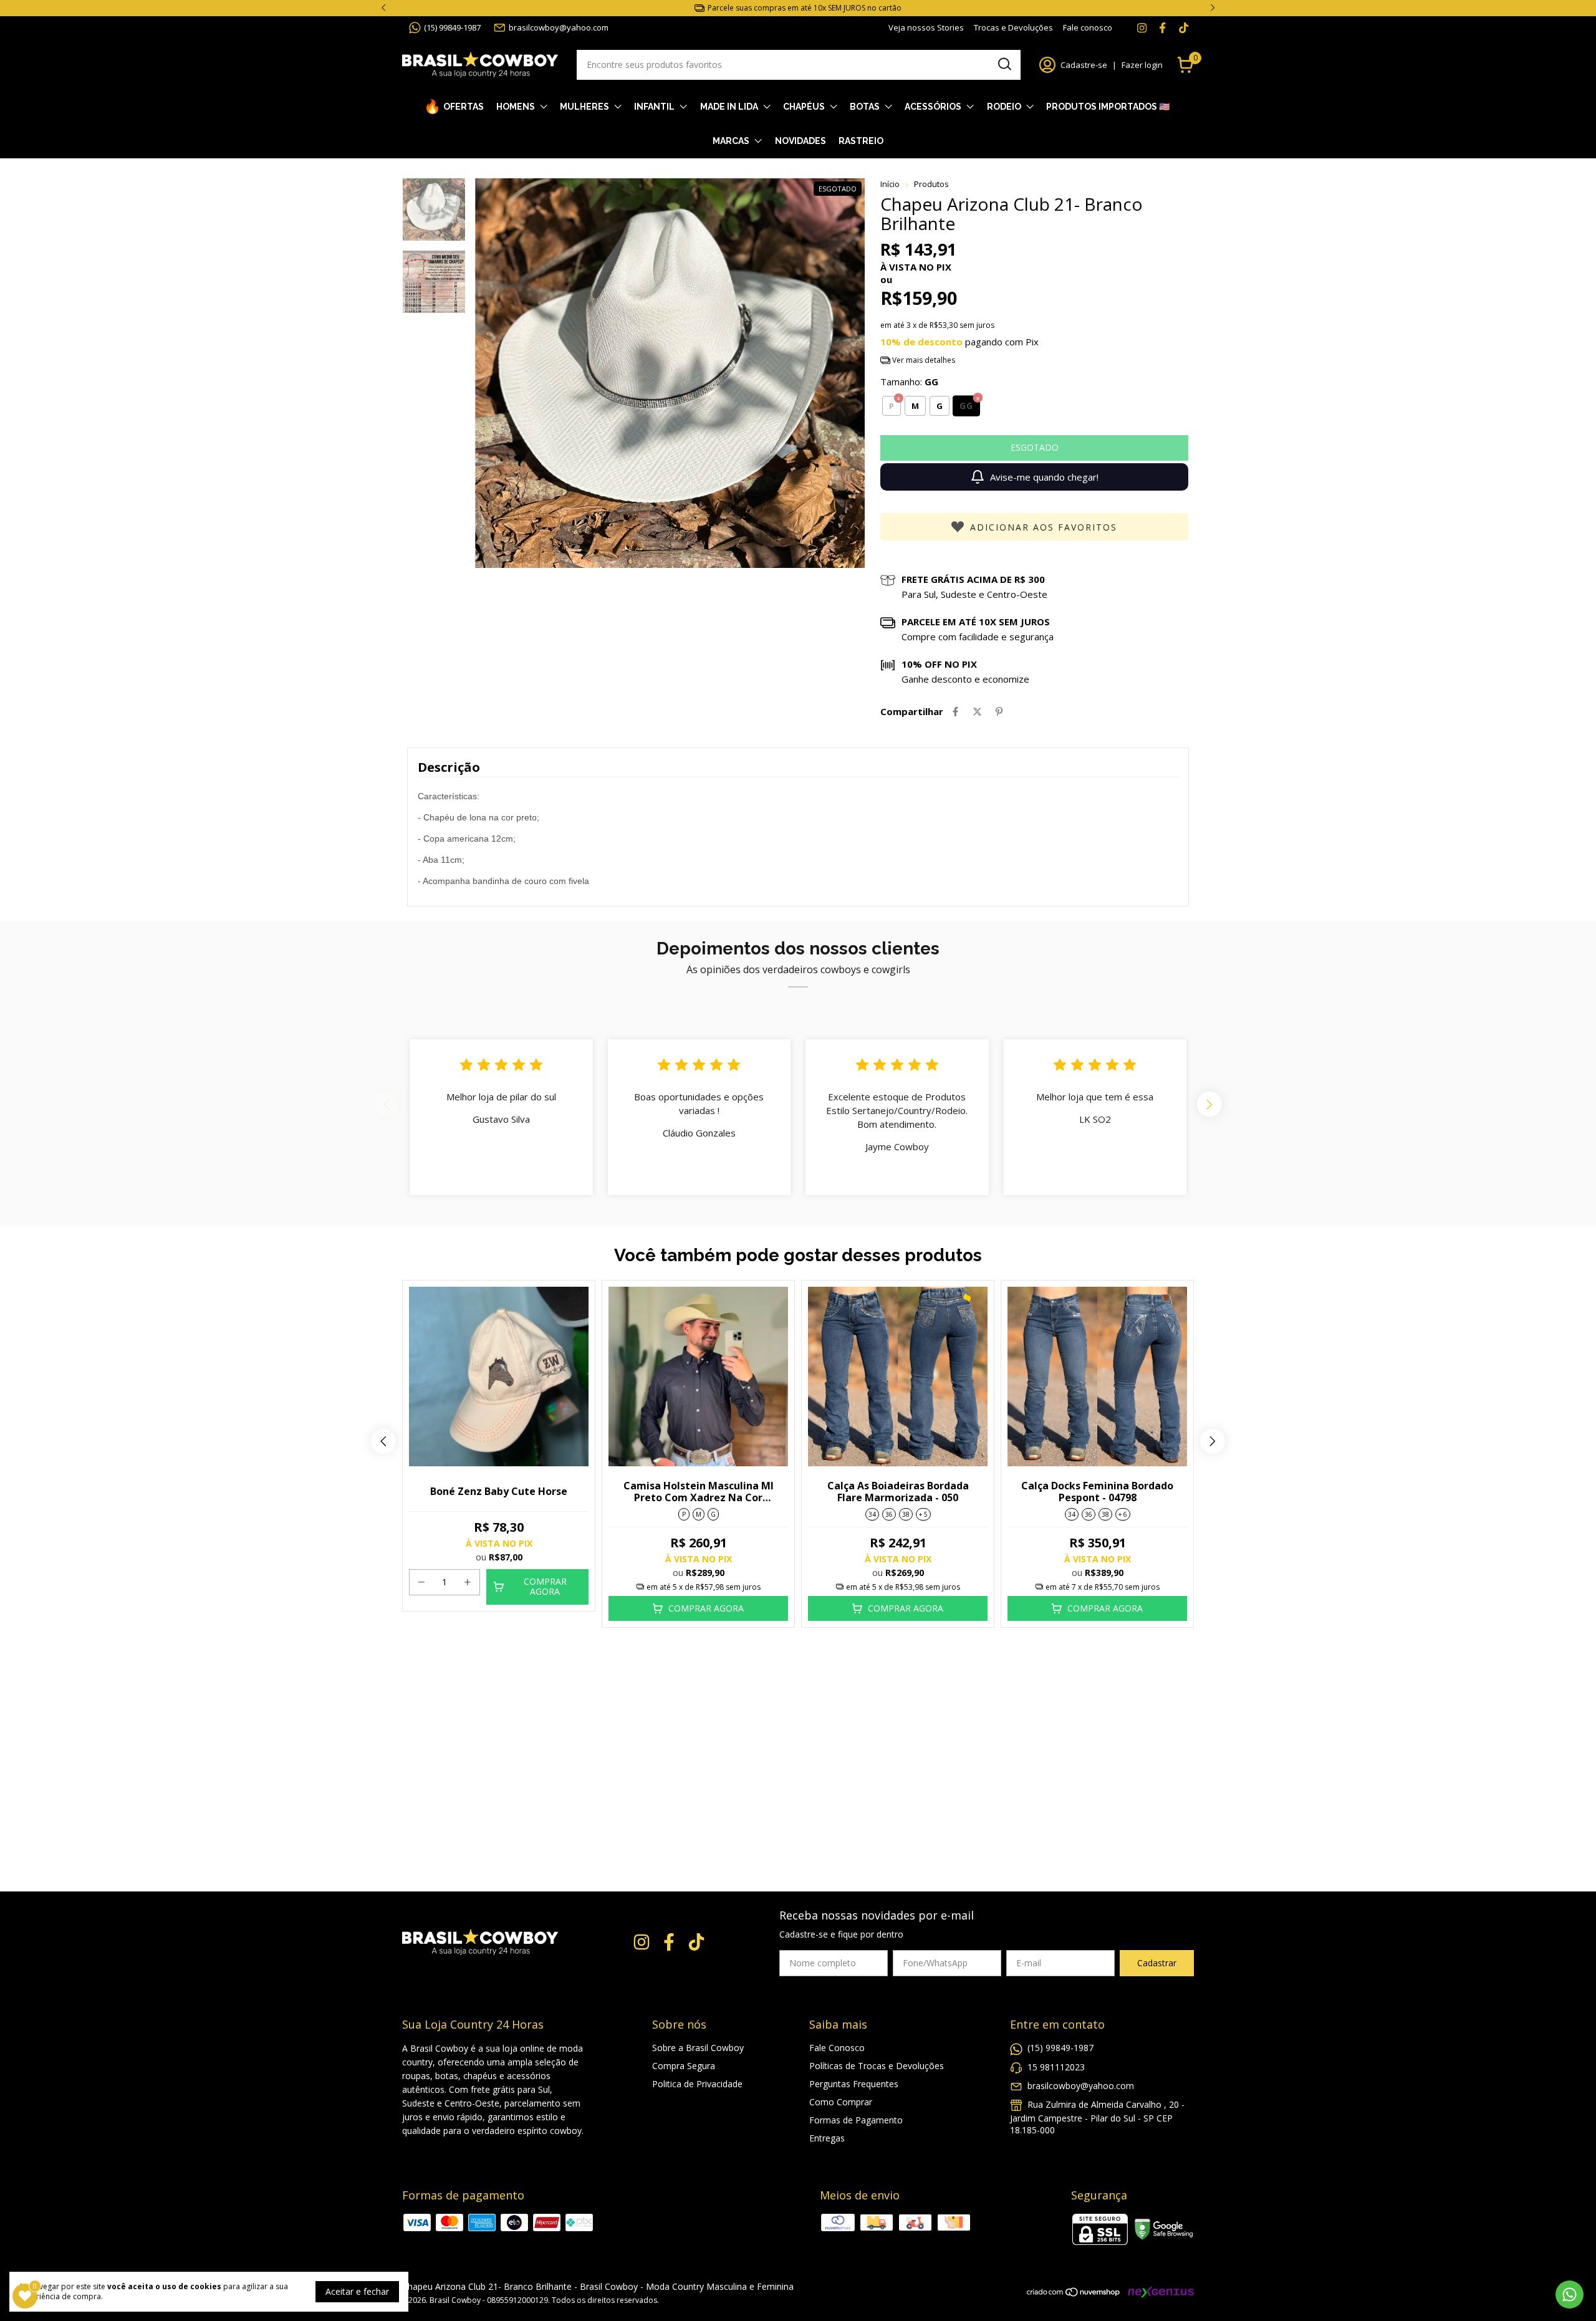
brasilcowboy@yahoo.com (559, 27)
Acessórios (933, 107)
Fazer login (1142, 65)
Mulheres (584, 107)
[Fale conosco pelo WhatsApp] (1570, 2295)
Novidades (800, 141)
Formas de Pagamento (856, 2120)
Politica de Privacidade (697, 2084)
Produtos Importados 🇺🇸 (1108, 107)
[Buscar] (1004, 64)
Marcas (731, 141)
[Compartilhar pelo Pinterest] (999, 711)
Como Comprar (841, 2102)
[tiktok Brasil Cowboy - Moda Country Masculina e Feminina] (1184, 27)
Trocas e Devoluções (1013, 27)
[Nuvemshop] (1074, 2294)
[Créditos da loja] (1158, 2292)
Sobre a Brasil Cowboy (698, 2048)
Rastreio (861, 141)
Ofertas (464, 107)
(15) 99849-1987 (452, 27)
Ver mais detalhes (923, 360)
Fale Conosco (837, 2048)
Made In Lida (729, 107)
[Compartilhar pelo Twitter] (977, 711)
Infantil (654, 107)
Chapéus (804, 107)
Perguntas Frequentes (854, 2084)
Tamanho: (909, 382)
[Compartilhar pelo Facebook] (955, 711)
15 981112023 (1056, 2067)
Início (890, 184)
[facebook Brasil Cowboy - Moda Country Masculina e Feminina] (1162, 27)
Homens (516, 107)
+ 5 (923, 1514)
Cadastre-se (1084, 65)
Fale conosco (1088, 27)
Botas (865, 107)
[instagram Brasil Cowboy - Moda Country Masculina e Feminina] (1142, 27)
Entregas (827, 2138)
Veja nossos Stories (926, 27)
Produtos (931, 184)
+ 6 (1123, 1514)
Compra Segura (684, 2066)
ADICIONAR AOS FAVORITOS (1044, 527)
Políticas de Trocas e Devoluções (877, 2066)
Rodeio (1004, 107)
